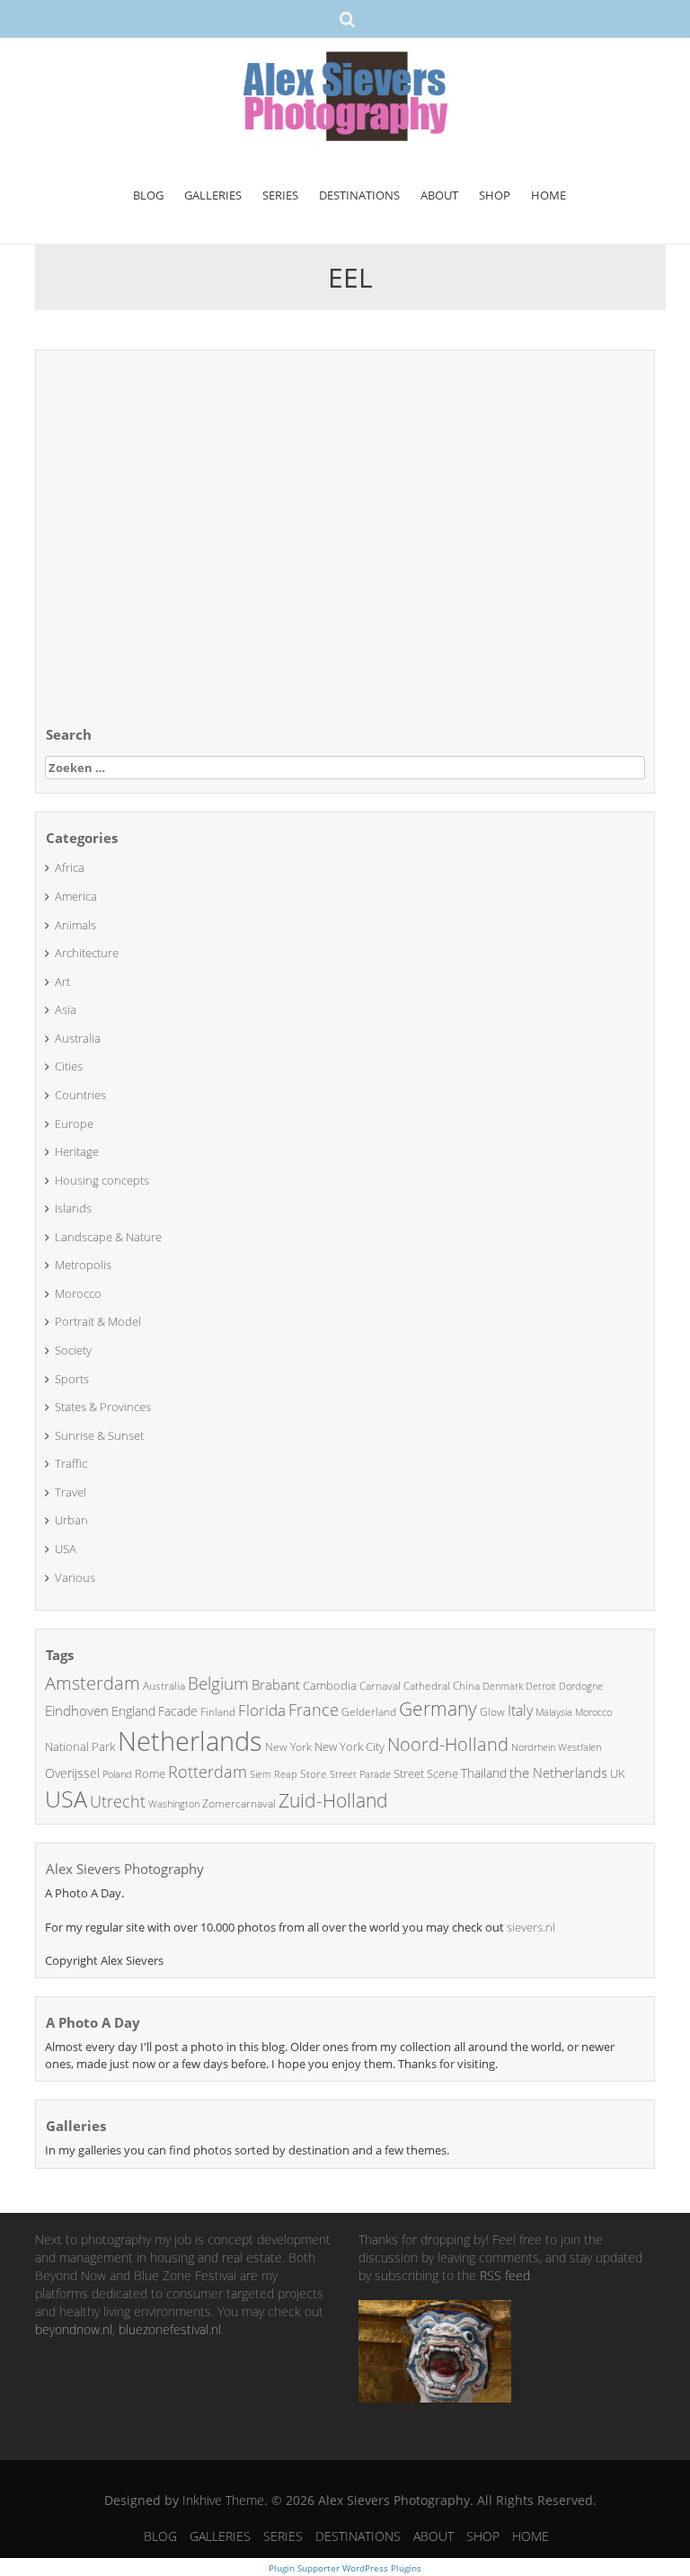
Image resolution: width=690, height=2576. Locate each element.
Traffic (71, 1463)
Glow (492, 1712)
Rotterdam (208, 1772)
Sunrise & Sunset (99, 1435)
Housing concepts (102, 1180)
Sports (72, 1379)
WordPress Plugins (380, 2568)
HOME (548, 195)
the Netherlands (558, 1772)
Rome (150, 1773)
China (466, 1686)
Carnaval (380, 1686)
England (133, 1711)
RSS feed (505, 2275)
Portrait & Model (98, 1321)
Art (62, 982)
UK (618, 1773)
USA (66, 1549)
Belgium (218, 1683)
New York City (349, 1746)
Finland (218, 1712)
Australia (78, 1038)
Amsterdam (93, 1683)
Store (314, 1774)
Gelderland (369, 1712)
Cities (69, 1066)
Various (75, 1577)
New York (288, 1747)
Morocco (78, 1293)
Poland (117, 1774)
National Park (80, 1746)
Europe (74, 1124)
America (76, 896)
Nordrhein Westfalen (556, 1747)
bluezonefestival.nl (170, 2329)
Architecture (87, 953)
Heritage (77, 1151)
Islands (73, 1208)
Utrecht (118, 1801)
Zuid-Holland (333, 1800)
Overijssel (72, 1773)
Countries (80, 1095)
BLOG (148, 195)
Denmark (503, 1686)
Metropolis (83, 1265)
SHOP (495, 195)
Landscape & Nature (108, 1237)
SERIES (280, 195)
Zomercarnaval (239, 1803)
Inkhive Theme (223, 2500)
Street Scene (426, 1773)
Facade (178, 1711)
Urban (71, 1520)
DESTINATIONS (359, 195)
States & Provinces (103, 1407)
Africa (70, 867)
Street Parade (360, 1774)
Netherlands (190, 1741)
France (314, 1710)
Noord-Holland (448, 1744)
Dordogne (581, 1686)
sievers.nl (531, 1927)
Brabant (276, 1684)
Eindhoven (77, 1710)
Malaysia (554, 1712)
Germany (438, 1709)
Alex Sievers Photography (125, 1869)
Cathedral (427, 1686)
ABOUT (439, 195)
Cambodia (330, 1685)
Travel (71, 1492)
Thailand (484, 1773)
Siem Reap (274, 1774)
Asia (66, 1009)
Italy (520, 1710)
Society (73, 1350)
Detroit (541, 1686)
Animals (75, 925)
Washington (174, 1803)
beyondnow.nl (74, 2329)
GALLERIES (213, 195)
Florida (262, 1710)
